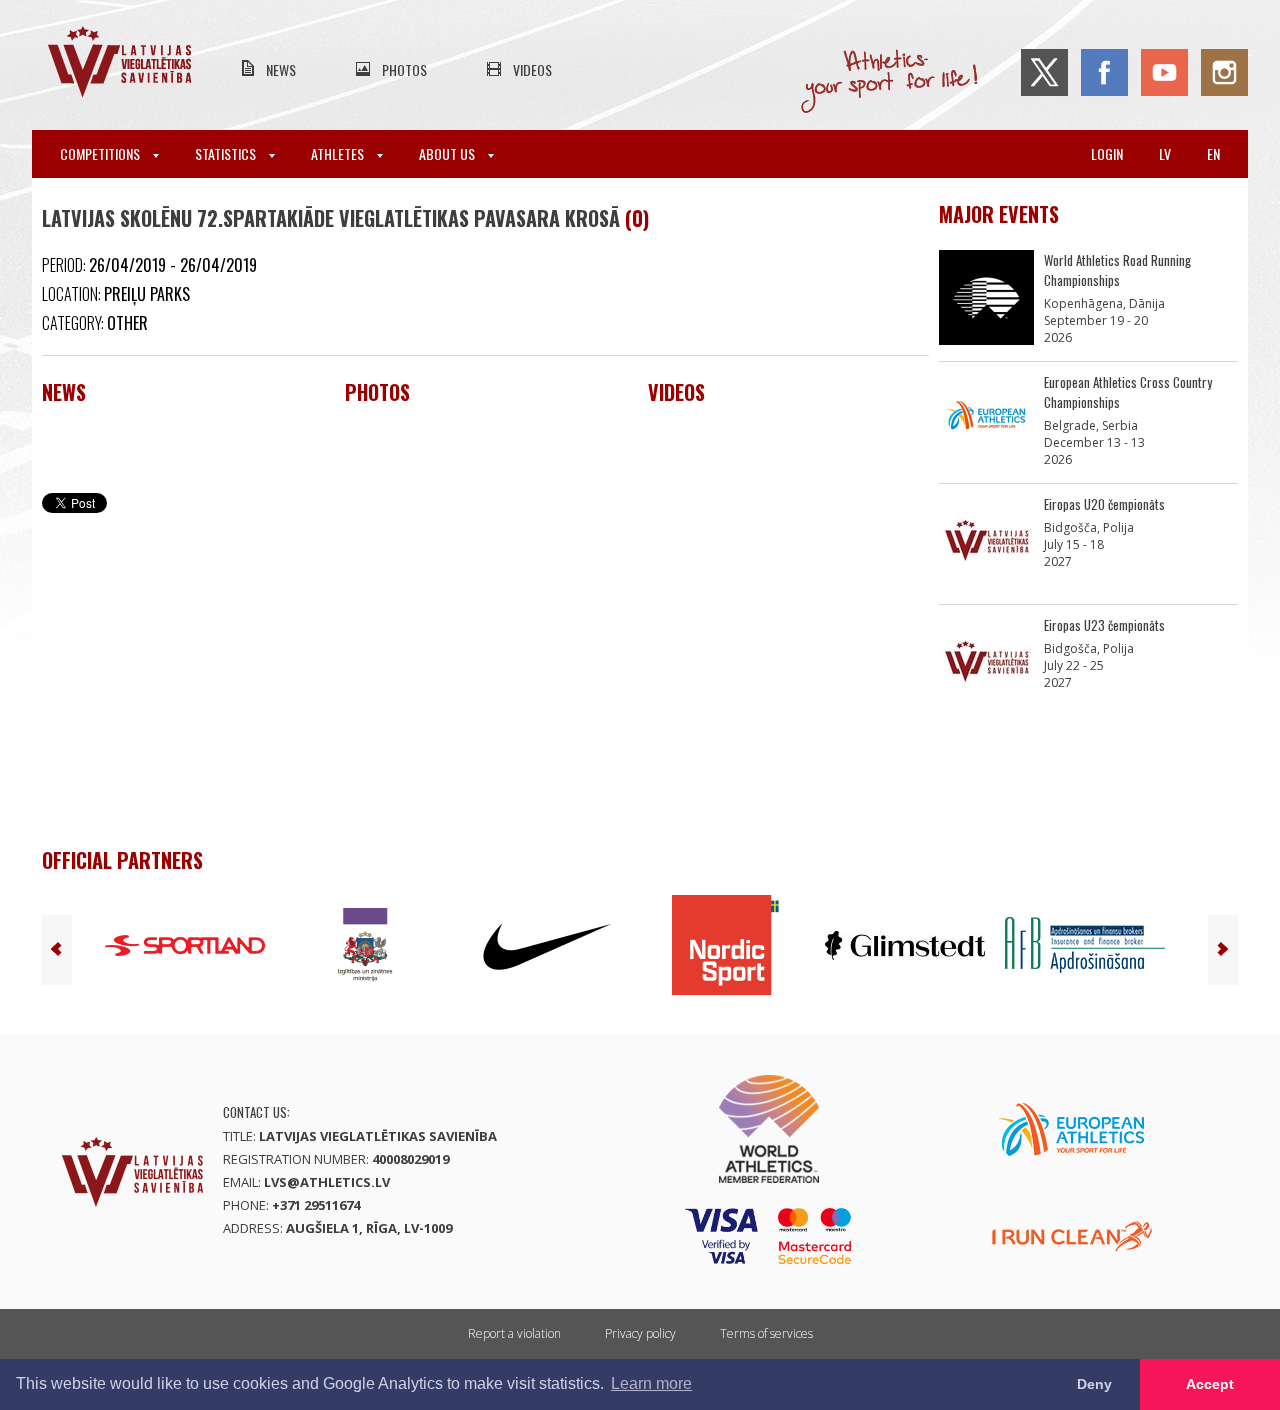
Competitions (101, 153)
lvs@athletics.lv (327, 1182)
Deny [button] (1094, 1384)
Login (1107, 153)
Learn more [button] (651, 1383)
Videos (532, 69)
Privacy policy (640, 1333)
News (281, 69)
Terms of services (766, 1333)
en (1213, 153)
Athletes (339, 153)
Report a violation (514, 1333)
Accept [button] (1210, 1384)
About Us (448, 153)
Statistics (227, 153)
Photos (404, 69)
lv (1165, 153)
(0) (637, 218)
